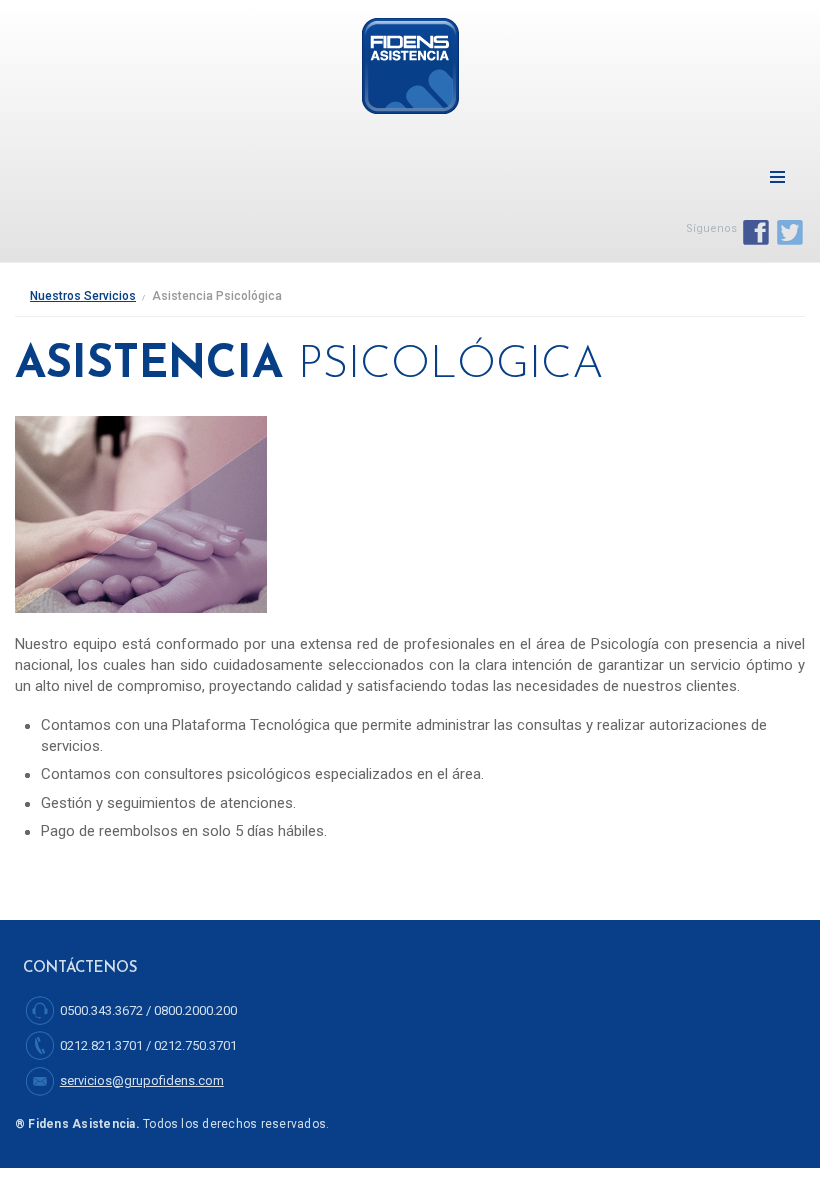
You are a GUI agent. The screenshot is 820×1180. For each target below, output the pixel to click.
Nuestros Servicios (83, 296)
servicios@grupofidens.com (142, 1080)
